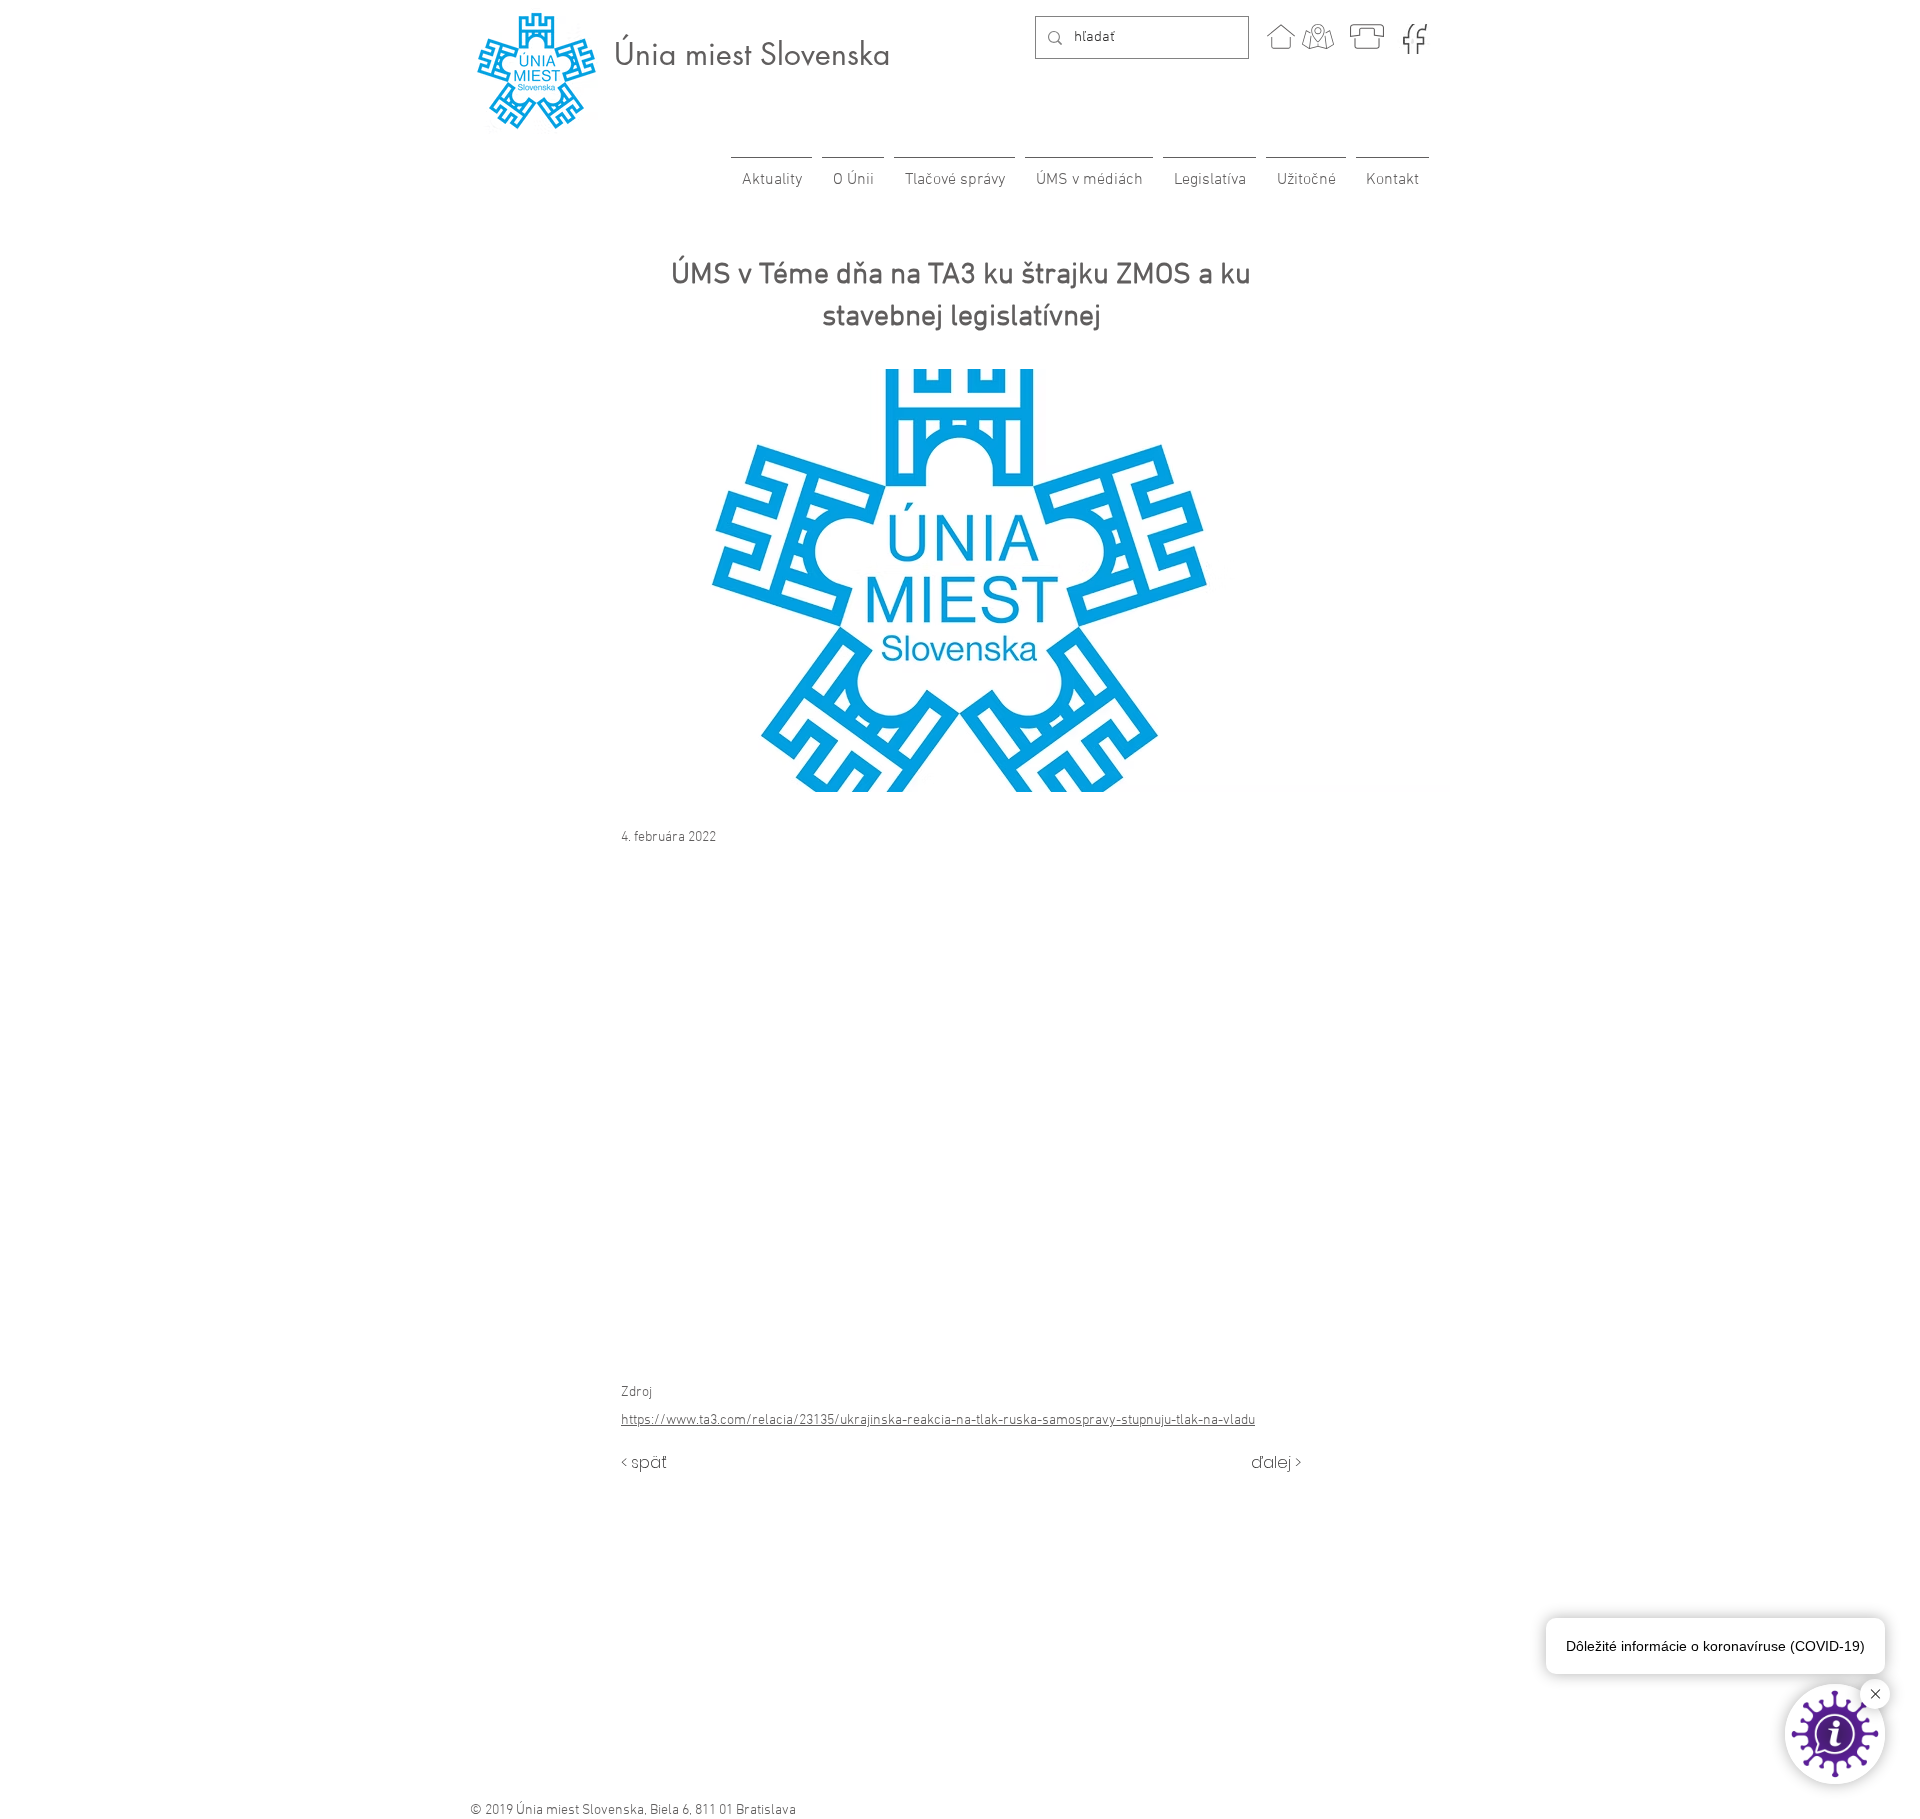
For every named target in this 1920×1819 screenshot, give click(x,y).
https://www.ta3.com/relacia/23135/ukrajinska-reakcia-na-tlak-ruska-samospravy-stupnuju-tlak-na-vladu (938, 1420)
